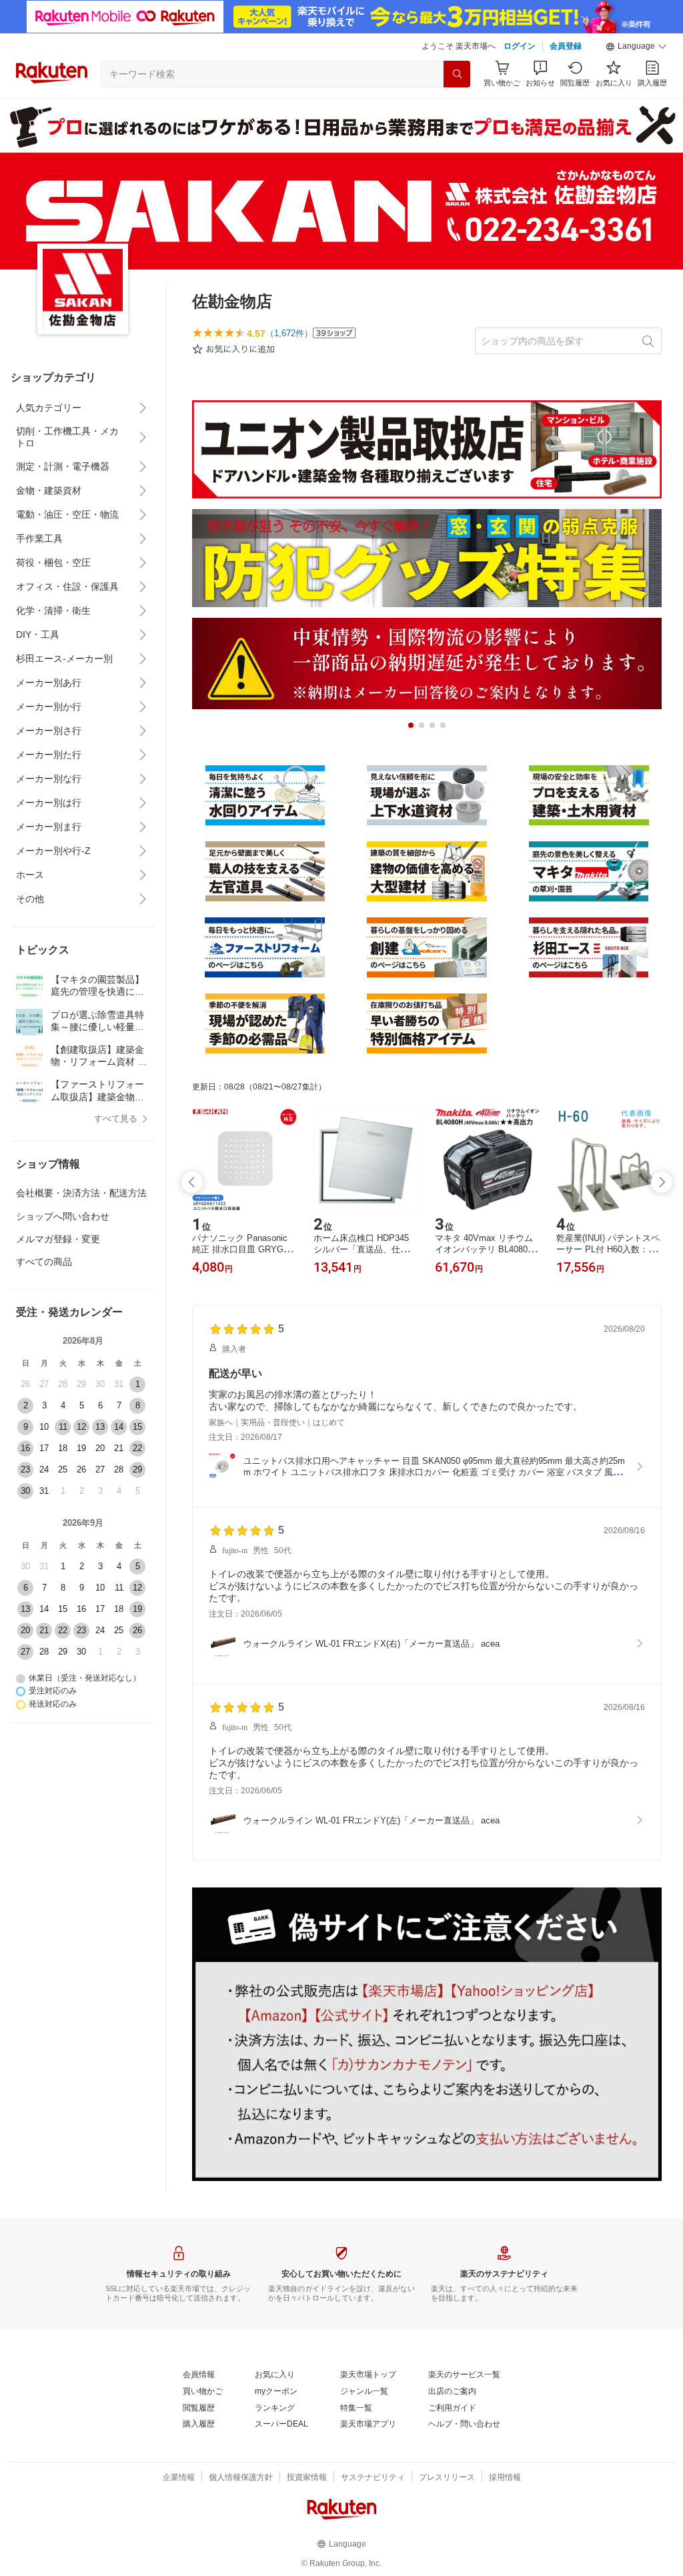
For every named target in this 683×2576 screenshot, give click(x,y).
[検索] (457, 74)
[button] (636, 47)
